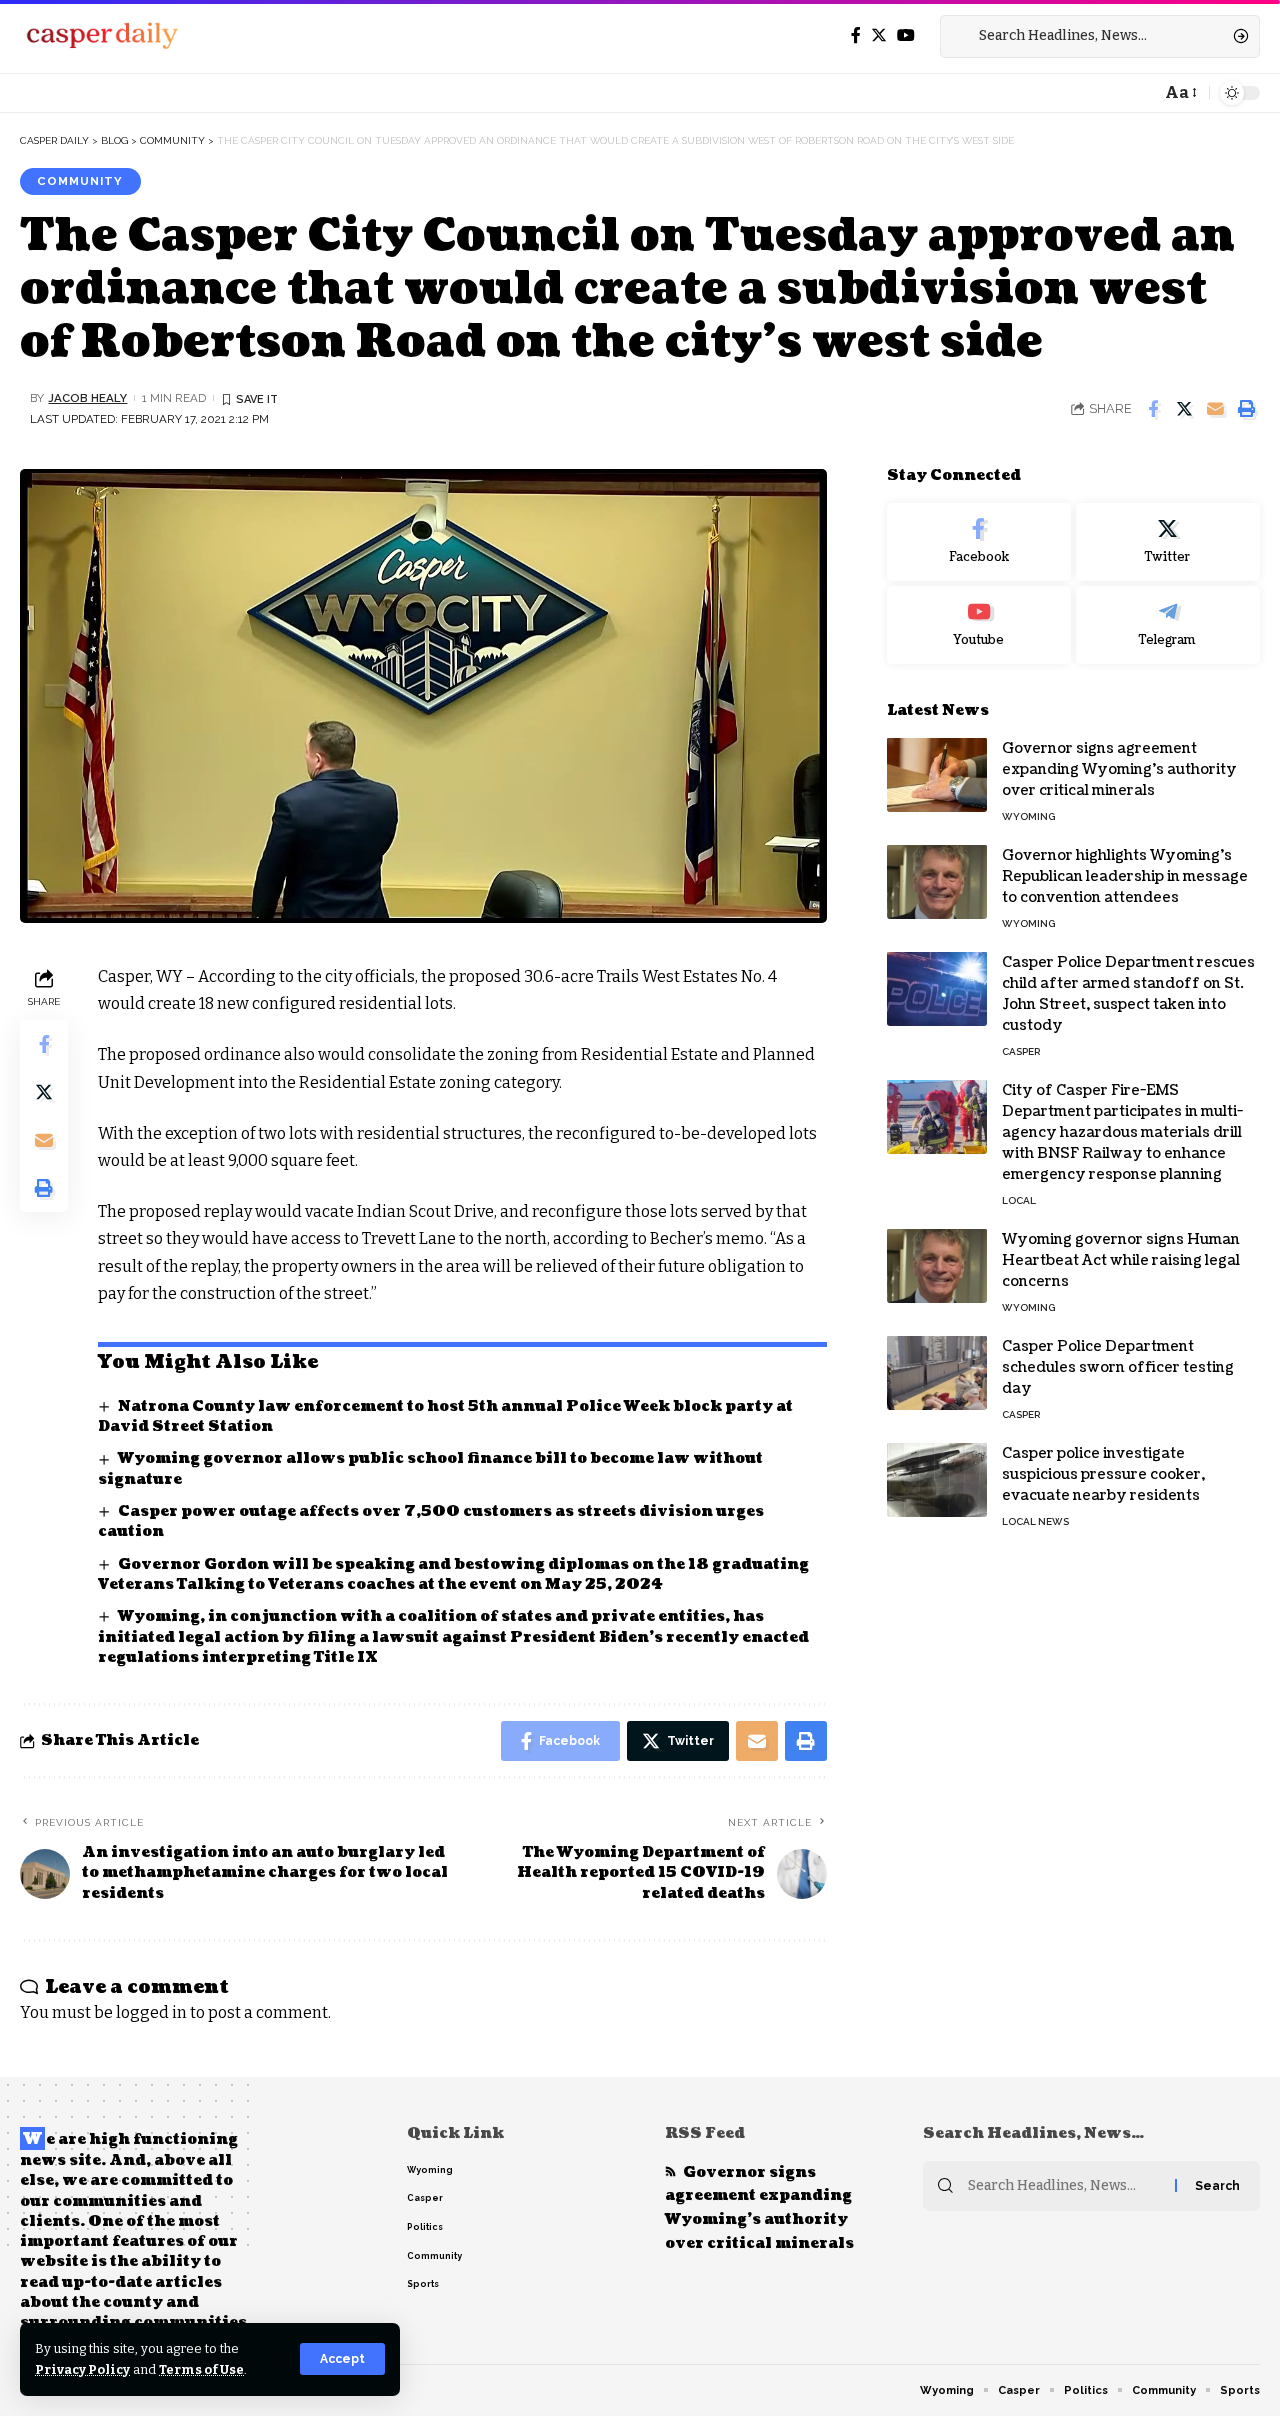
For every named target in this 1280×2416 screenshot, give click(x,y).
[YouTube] (906, 35)
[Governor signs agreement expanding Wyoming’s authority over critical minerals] (937, 774)
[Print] (1246, 409)
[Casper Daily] (101, 36)
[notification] (1140, 93)
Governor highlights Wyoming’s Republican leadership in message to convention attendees (1125, 875)
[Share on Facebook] (1153, 409)
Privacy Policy (82, 2369)
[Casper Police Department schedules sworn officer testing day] (937, 1372)
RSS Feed (705, 2133)
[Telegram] (1168, 625)
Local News (1035, 1520)
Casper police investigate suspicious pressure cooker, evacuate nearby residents (1103, 1473)
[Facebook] (856, 35)
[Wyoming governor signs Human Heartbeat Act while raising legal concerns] (937, 1265)
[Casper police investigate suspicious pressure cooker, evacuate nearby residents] (937, 1479)
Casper (1021, 1050)
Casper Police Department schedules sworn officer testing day (1118, 1366)
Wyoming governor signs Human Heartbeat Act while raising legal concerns (1121, 1259)
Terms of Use (201, 2369)
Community (80, 181)
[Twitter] (879, 35)
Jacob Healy (87, 398)
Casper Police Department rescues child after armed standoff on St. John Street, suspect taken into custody (1128, 993)
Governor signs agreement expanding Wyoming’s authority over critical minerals (1119, 768)
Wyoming (1028, 815)
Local (1019, 1199)
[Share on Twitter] (1184, 409)
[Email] (1215, 409)
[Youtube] (979, 625)
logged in (151, 2012)
